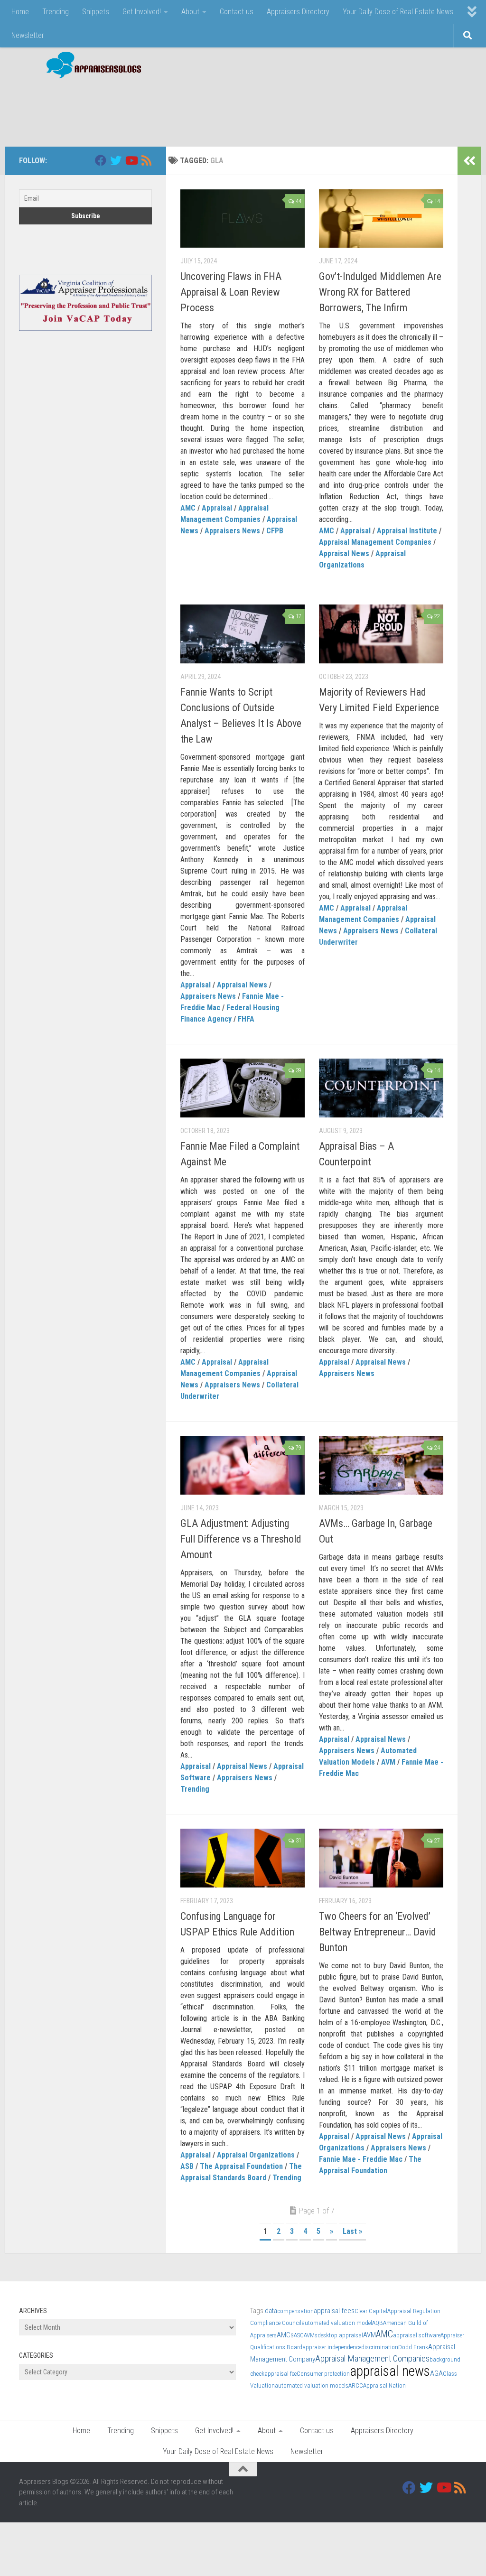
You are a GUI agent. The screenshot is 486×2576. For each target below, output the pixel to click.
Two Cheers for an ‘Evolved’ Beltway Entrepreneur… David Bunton (378, 1932)
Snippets (96, 12)
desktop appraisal (340, 2335)
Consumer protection (323, 2374)
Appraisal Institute (407, 531)
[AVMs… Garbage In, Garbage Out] (381, 1465)
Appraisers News (232, 531)
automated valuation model (337, 2323)
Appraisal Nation (384, 2385)
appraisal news (390, 2371)
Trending (56, 12)
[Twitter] (116, 160)
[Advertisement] (294, 108)
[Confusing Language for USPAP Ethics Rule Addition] (243, 1858)
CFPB (275, 531)
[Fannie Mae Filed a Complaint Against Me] (243, 1088)
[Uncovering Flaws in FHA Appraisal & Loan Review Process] (243, 219)
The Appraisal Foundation (241, 2166)
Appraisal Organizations (256, 2155)
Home (20, 12)
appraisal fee (280, 2374)
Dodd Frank (413, 2347)
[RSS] (146, 160)
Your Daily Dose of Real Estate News (398, 12)
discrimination (380, 2347)
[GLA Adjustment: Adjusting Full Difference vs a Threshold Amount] (243, 1465)
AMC (188, 508)
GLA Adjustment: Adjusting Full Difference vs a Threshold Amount (241, 1539)
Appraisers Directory (298, 12)
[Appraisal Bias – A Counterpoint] (381, 1088)
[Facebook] (101, 160)
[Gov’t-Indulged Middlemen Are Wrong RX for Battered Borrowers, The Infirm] (381, 219)
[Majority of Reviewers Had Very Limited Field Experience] (381, 634)
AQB (378, 2323)
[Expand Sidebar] (469, 161)
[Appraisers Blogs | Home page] (90, 66)
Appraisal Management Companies (375, 542)
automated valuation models (312, 2385)
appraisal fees (334, 2311)
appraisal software (417, 2335)
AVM (388, 1762)
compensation (295, 2311)
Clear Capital (371, 2311)
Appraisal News (344, 553)
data (271, 2311)
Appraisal (217, 508)
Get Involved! (142, 12)
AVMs (311, 2335)
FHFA (246, 1019)
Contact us (237, 12)
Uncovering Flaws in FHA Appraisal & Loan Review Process (231, 292)
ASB (187, 2166)
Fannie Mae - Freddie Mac (361, 2159)
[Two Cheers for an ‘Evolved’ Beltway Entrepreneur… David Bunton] (381, 1858)
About (190, 12)
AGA (436, 2373)
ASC (299, 2335)
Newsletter (28, 35)
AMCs (285, 2335)
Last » (352, 2231)
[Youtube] (131, 160)
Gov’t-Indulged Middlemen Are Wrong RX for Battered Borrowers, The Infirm (380, 292)
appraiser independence (332, 2347)
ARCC (356, 2385)
